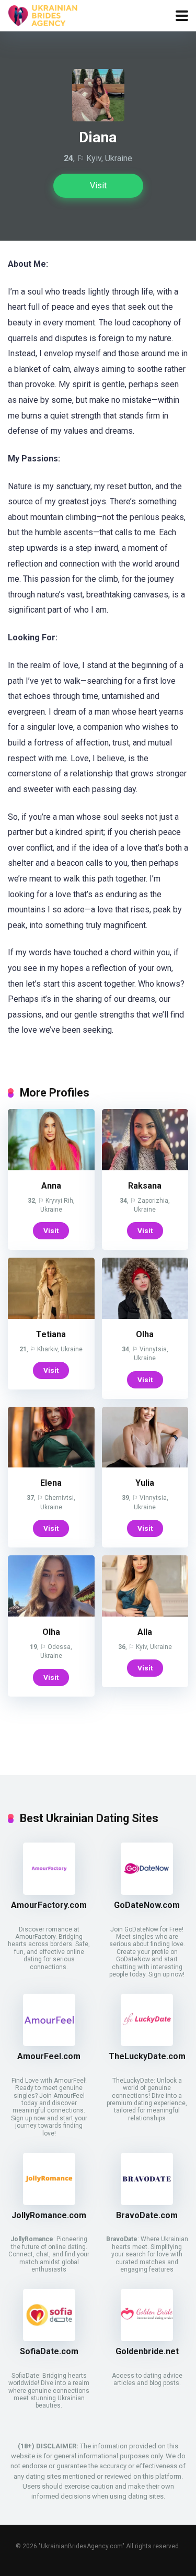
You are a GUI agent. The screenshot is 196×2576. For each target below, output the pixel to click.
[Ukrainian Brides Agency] (43, 14)
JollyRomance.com (49, 2215)
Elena (51, 1483)
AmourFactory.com (49, 1905)
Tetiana (51, 1334)
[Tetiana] (51, 1316)
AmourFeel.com (49, 2056)
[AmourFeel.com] (49, 2043)
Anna (51, 1186)
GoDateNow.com (147, 1905)
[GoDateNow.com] (147, 1892)
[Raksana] (145, 1167)
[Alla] (145, 1614)
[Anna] (51, 1167)
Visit (98, 185)
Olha (145, 1334)
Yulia (145, 1483)
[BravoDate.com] (147, 2202)
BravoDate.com (147, 2215)
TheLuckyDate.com (147, 2056)
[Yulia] (145, 1465)
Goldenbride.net (147, 2351)
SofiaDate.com (49, 2351)
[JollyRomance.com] (49, 2202)
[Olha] (145, 1316)
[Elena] (51, 1465)
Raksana (145, 1186)
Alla (145, 1632)
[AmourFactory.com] (49, 1892)
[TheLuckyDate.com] (147, 2043)
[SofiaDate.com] (49, 2338)
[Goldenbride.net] (147, 2338)
